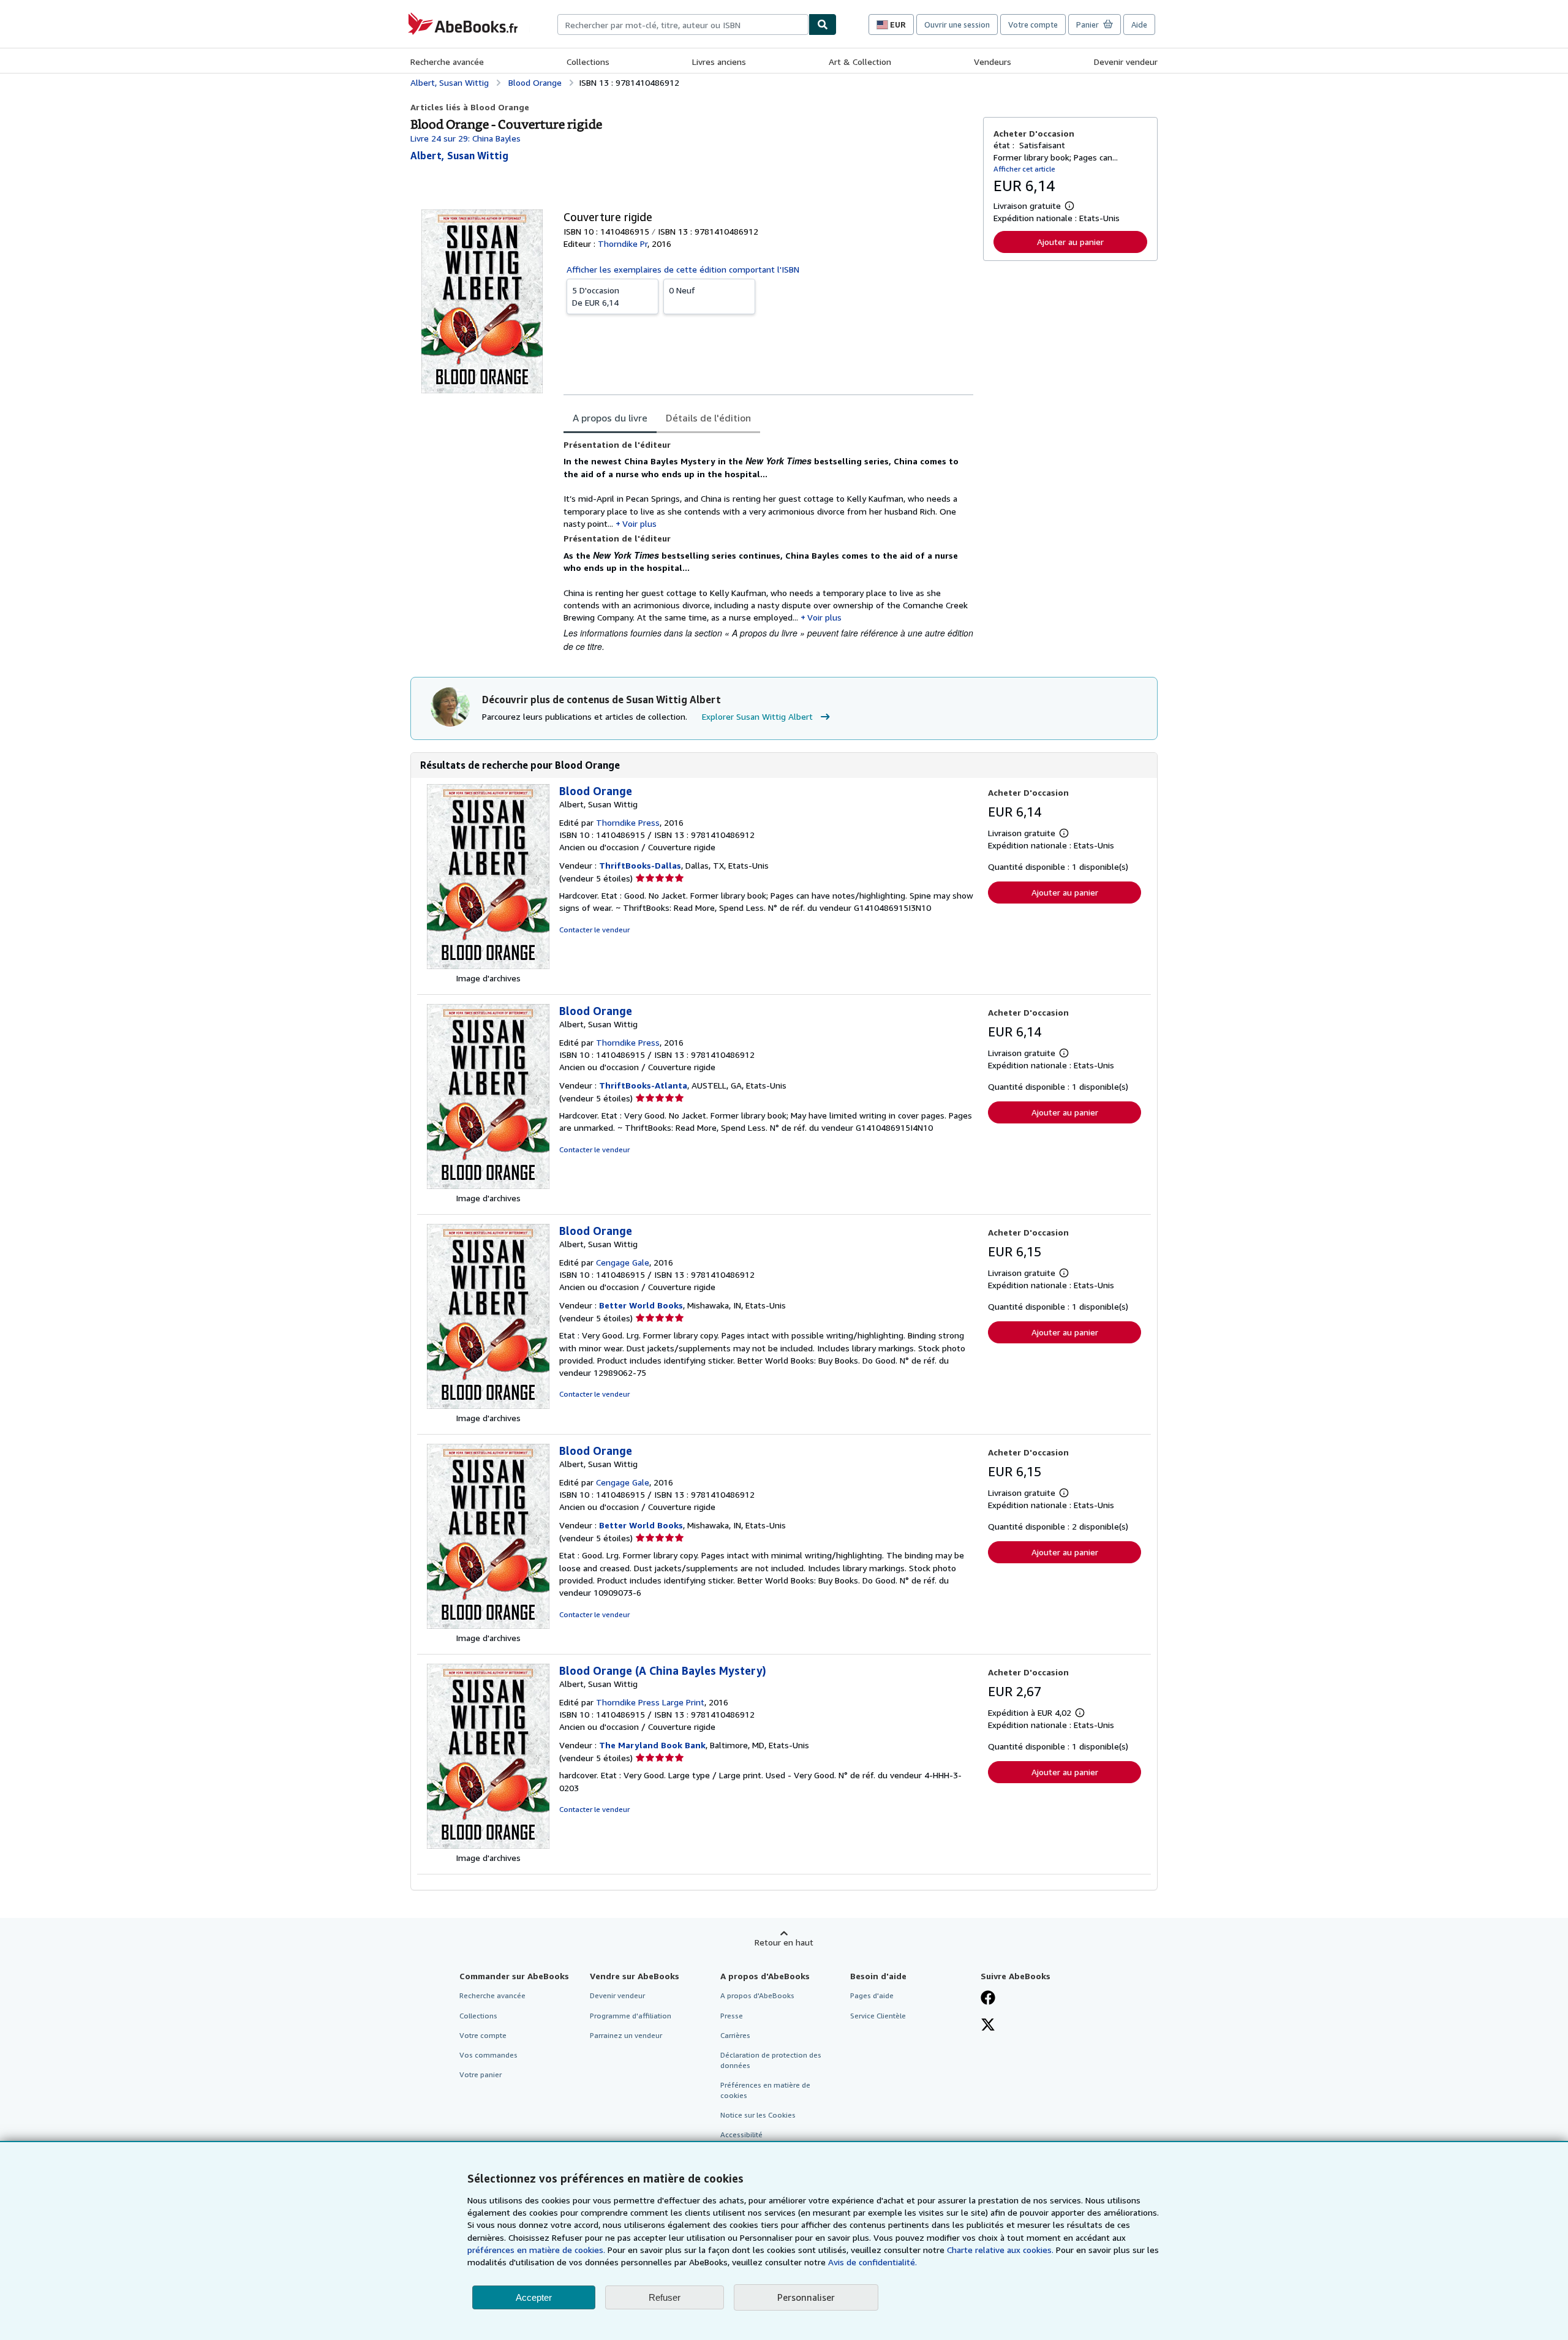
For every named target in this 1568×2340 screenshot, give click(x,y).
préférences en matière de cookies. (536, 2250)
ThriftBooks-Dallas (640, 865)
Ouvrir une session (957, 25)
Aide (1139, 25)
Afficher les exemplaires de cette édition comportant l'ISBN (683, 269)
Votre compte (1033, 25)
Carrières (735, 2035)
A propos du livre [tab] (610, 418)
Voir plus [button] (639, 523)
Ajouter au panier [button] (1070, 242)
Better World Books (641, 1305)
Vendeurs (993, 62)
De (596, 296)
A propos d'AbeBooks (757, 1995)
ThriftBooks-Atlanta (643, 1085)
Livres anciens (719, 62)
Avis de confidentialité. (873, 2262)
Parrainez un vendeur (626, 2035)
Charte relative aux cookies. (1001, 2250)
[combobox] (683, 25)
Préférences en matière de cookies (765, 2090)
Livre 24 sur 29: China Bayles (466, 138)
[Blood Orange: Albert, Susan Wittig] (488, 966)
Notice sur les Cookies (758, 2115)
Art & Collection (860, 62)
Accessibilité (741, 2134)
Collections (588, 62)
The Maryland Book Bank (652, 1745)
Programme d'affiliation (631, 2016)
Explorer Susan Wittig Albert (757, 716)
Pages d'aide (872, 1995)
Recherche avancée (447, 62)
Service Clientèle (878, 2016)
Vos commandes (488, 2055)
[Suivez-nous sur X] (988, 2026)
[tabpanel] (768, 546)
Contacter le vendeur (594, 930)
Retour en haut (784, 1942)
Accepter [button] (534, 2297)
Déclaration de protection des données (771, 2060)
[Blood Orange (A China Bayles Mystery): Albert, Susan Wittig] (488, 1845)
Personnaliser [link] (806, 2297)
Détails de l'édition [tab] (708, 418)
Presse (732, 2016)
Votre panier (481, 2074)
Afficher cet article (1024, 169)
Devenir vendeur (1126, 62)
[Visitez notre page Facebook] (988, 1999)
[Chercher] (823, 25)
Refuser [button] (665, 2297)
